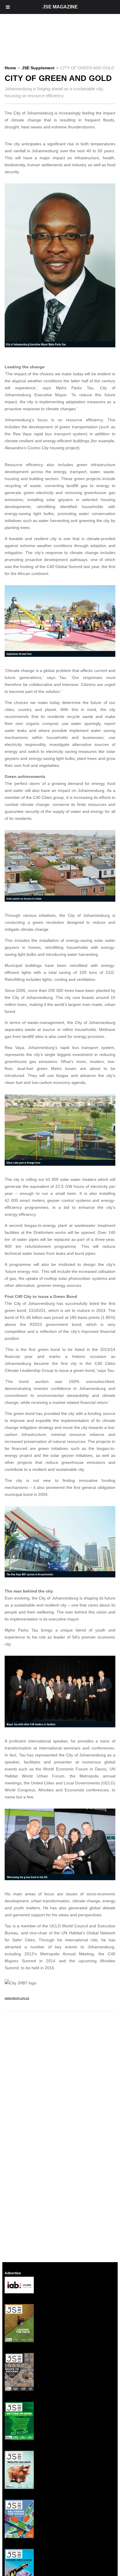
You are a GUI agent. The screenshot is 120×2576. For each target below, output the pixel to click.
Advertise (13, 2273)
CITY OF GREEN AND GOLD (58, 78)
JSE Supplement (38, 68)
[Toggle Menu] (8, 7)
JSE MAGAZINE (60, 7)
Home (10, 68)
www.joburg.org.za (17, 1998)
